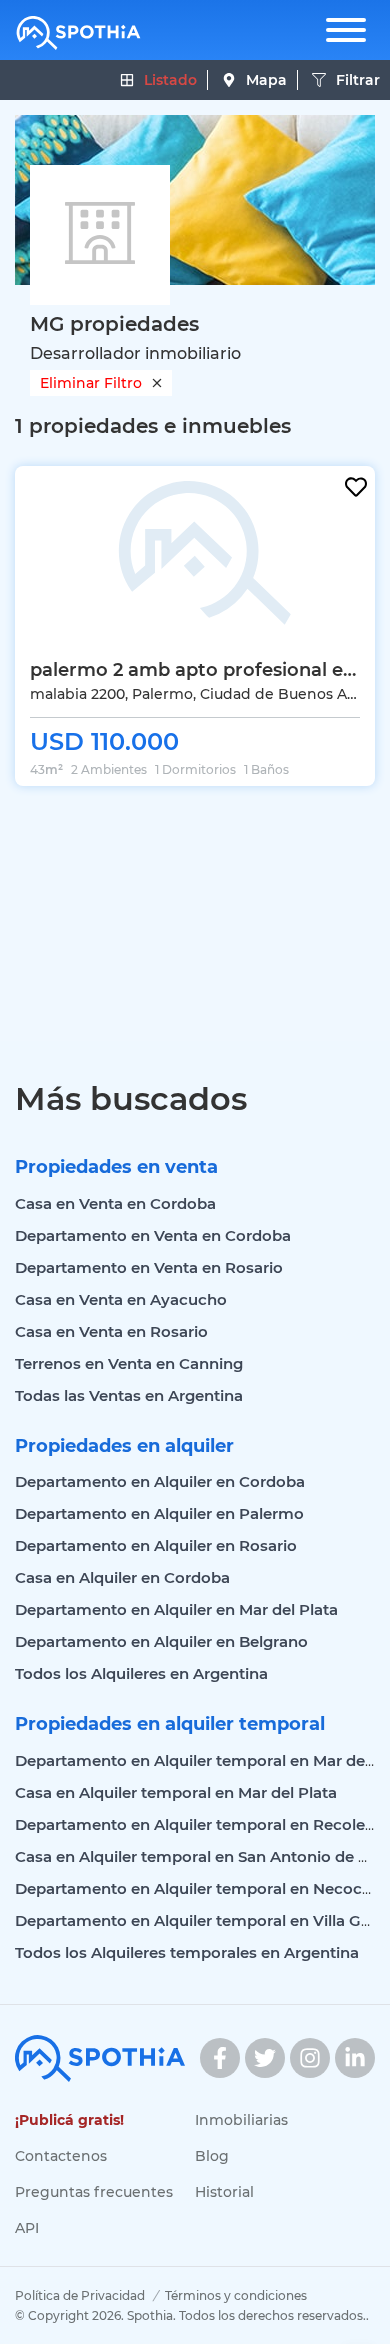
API (27, 2228)
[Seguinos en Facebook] (220, 2058)
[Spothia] (78, 33)
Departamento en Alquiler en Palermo (159, 1513)
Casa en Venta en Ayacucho (121, 1299)
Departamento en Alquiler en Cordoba (160, 1481)
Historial (224, 2192)
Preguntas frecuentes (94, 2192)
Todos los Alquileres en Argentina (141, 1673)
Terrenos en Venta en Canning (129, 1363)
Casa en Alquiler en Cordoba (122, 1577)
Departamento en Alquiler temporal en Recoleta (197, 1824)
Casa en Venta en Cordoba (115, 1203)
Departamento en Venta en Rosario (149, 1267)
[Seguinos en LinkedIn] (355, 2058)
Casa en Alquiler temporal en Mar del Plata (176, 1792)
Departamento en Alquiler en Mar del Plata (176, 1609)
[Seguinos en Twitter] (265, 2058)
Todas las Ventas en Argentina (129, 1395)
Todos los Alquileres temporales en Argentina (187, 1952)
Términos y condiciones (236, 2295)
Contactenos (61, 2156)
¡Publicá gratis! (69, 2120)
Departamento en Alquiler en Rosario (156, 1545)
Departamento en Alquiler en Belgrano (161, 1641)
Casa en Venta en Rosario (111, 1331)
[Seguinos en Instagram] (310, 2058)
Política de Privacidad (80, 2295)
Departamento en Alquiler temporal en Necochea (202, 1888)
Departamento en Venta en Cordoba (153, 1235)
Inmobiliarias (241, 2120)
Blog (212, 2156)
